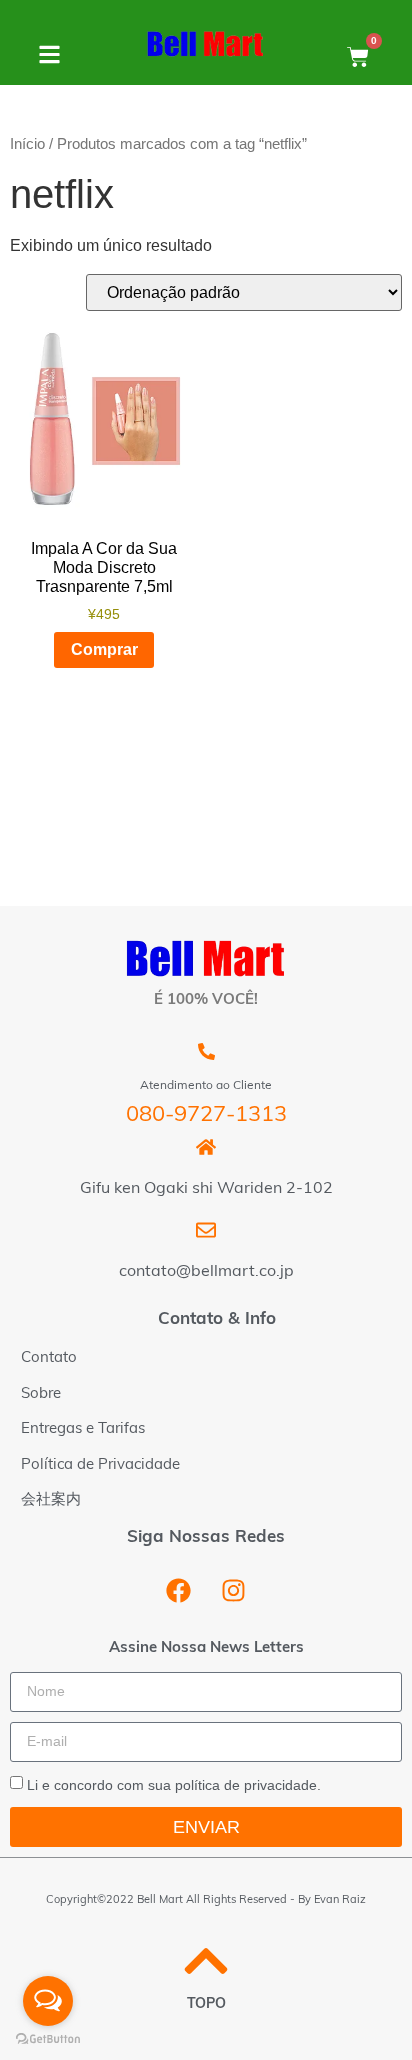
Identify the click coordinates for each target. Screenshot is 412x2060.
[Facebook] (179, 1591)
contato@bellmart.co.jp (206, 1272)
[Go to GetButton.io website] (48, 2039)
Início (27, 144)
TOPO (206, 2004)
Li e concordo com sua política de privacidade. (174, 1784)
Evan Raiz (340, 1900)
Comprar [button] (104, 649)
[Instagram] (234, 1591)
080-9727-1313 (206, 1115)
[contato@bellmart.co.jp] (206, 1230)
